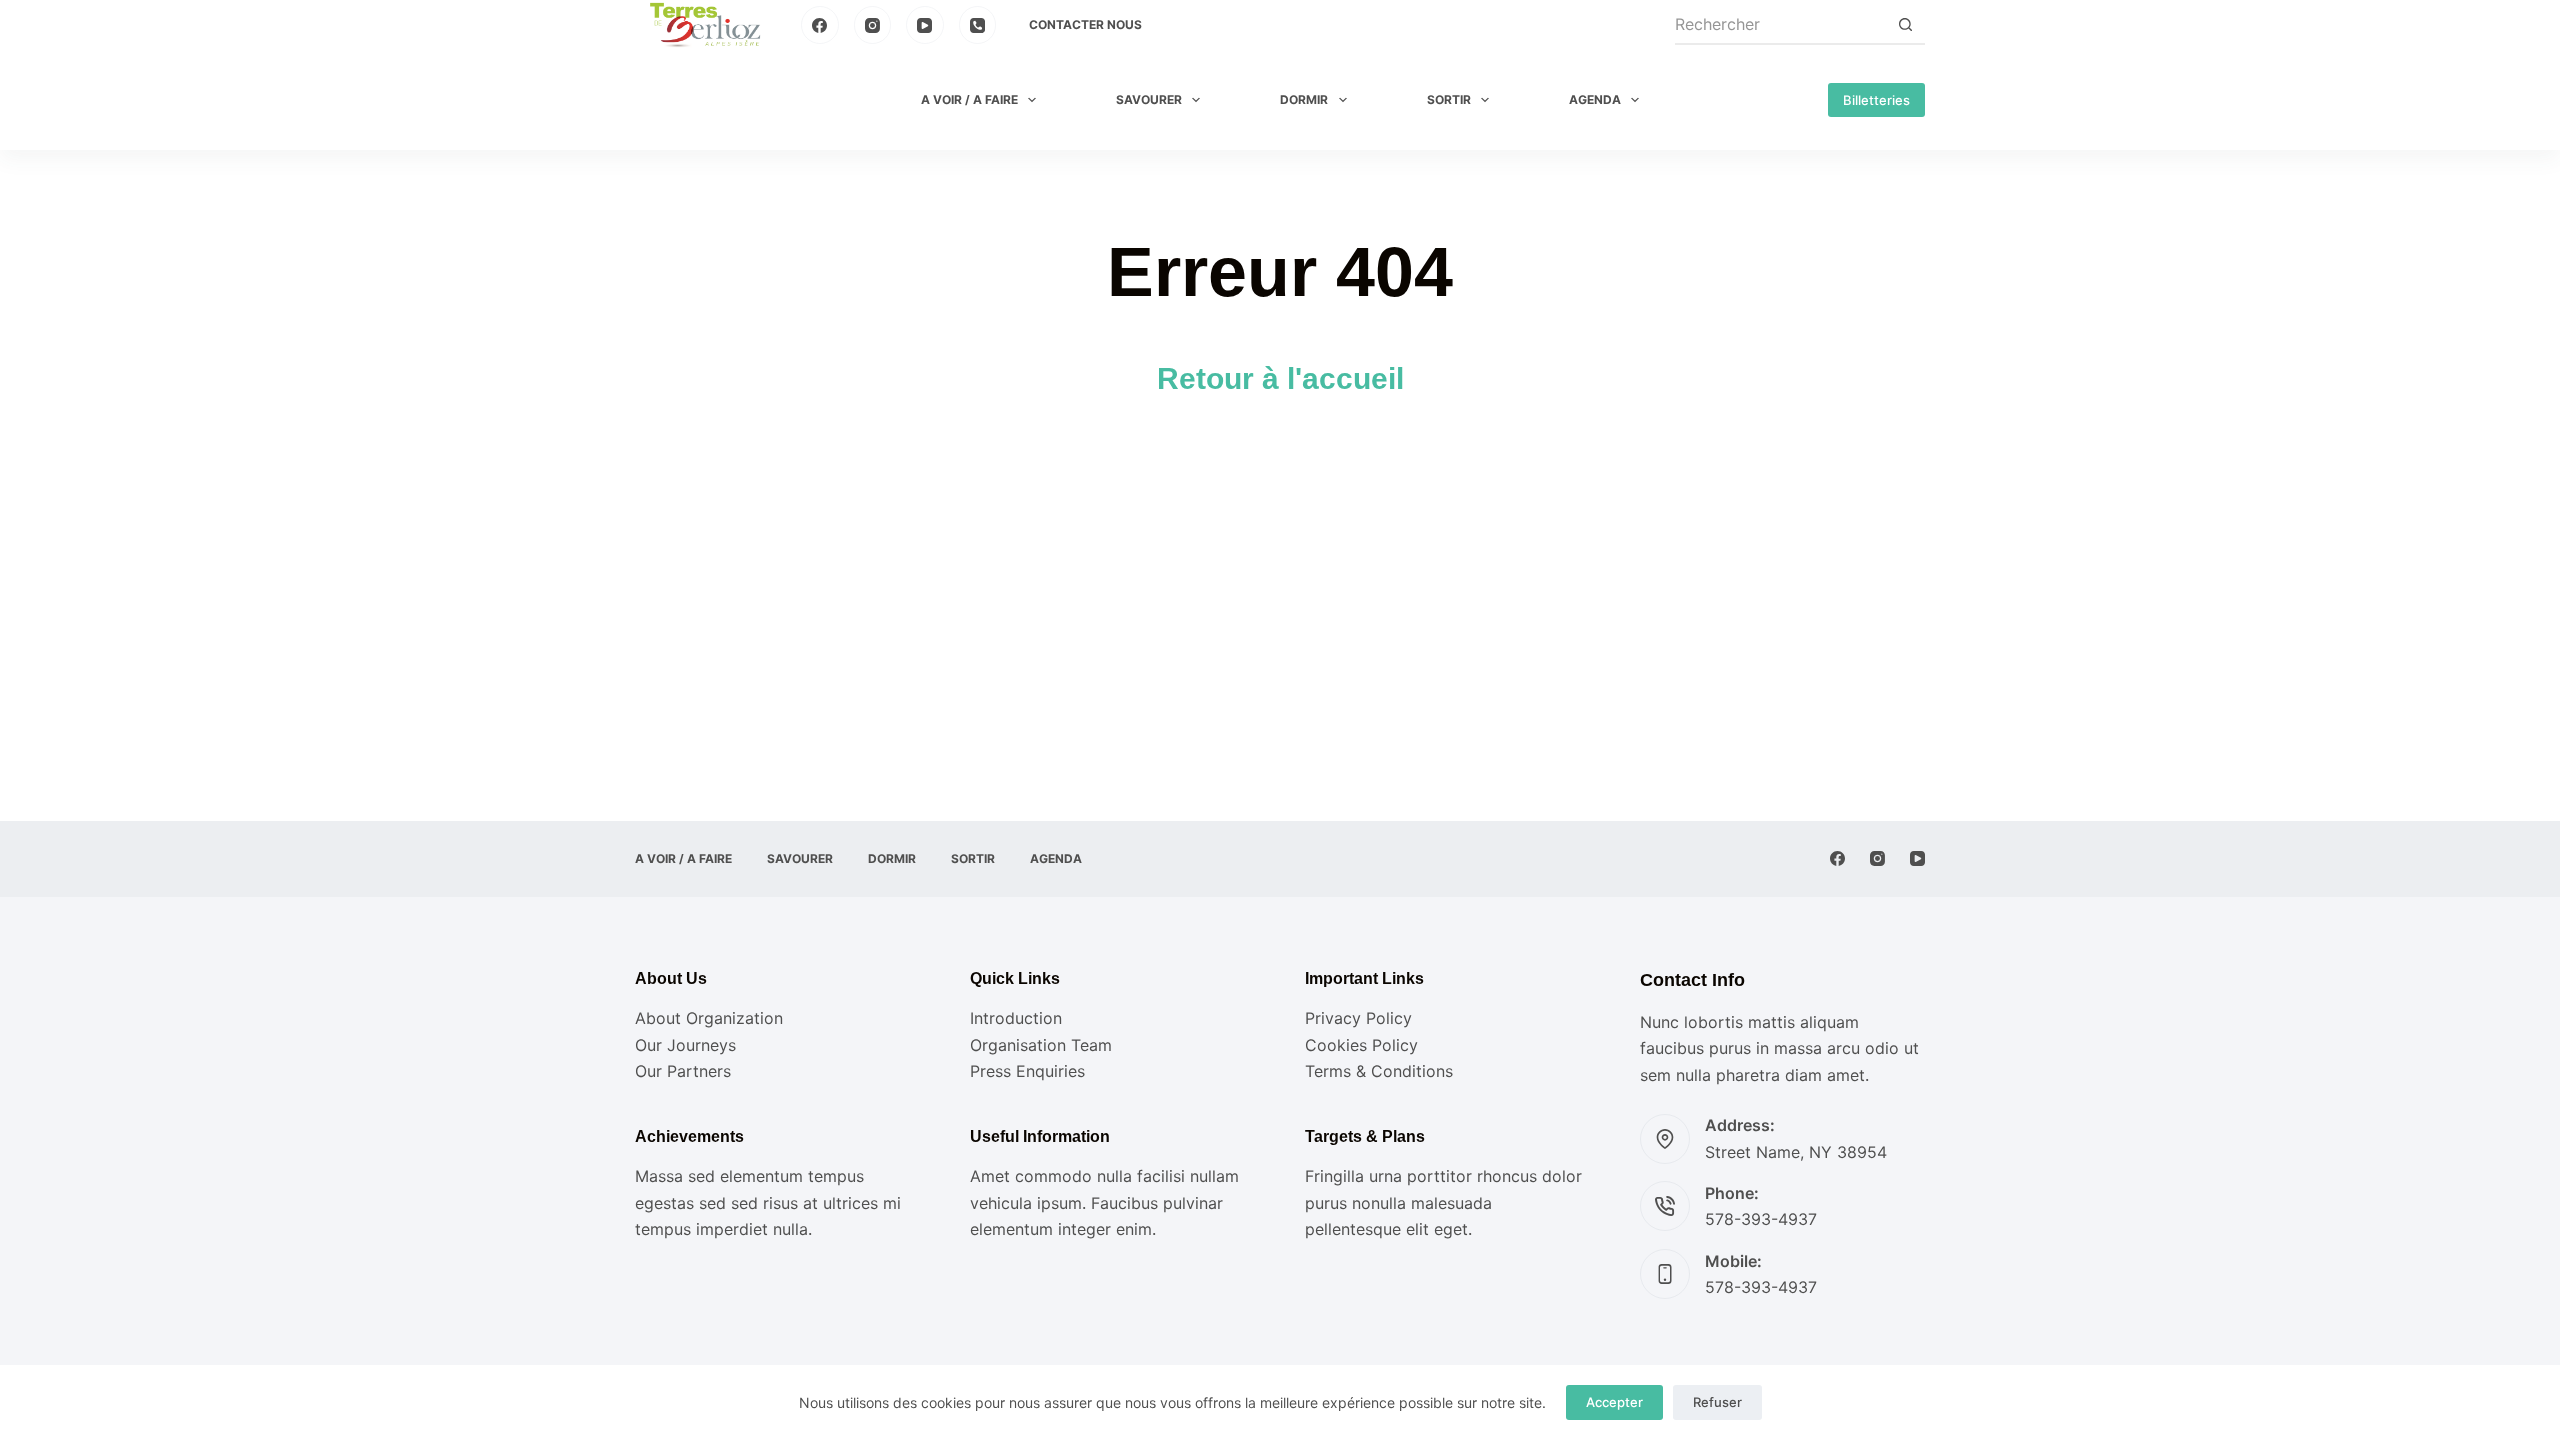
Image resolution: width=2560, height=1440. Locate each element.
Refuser (1717, 1402)
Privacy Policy (1358, 1018)
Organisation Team (1041, 1045)
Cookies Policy (1361, 1045)
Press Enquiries (1027, 1071)
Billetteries (1876, 100)
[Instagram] (873, 25)
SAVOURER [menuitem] (1149, 99)
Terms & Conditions (1379, 1071)
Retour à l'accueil (1280, 378)
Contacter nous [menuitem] (1085, 24)
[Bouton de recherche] (1905, 25)
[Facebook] (820, 25)
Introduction (1016, 1018)
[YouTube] (925, 25)
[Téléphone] (978, 25)
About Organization (709, 1018)
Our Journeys (685, 1045)
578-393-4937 (1761, 1219)
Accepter (1614, 1402)
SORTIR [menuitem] (1449, 99)
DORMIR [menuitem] (1304, 99)
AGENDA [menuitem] (1595, 99)
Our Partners (683, 1071)
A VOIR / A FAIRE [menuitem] (969, 99)
